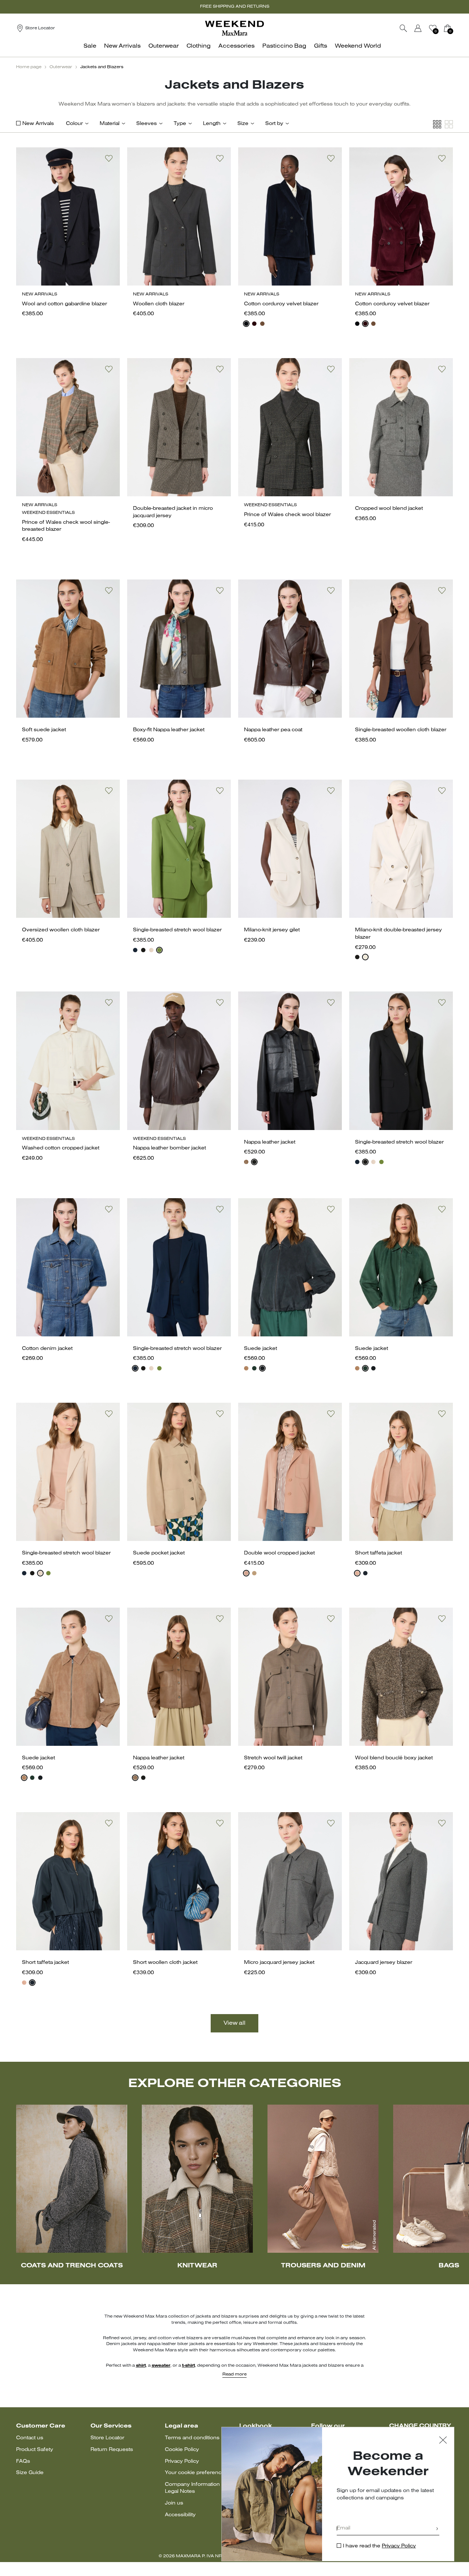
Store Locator (107, 2438)
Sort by (274, 124)
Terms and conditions (192, 2438)
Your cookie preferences (196, 2473)
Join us (174, 2503)
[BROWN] (246, 1162)
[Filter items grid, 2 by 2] (449, 124)
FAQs (23, 2461)
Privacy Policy (182, 2461)
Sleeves (147, 124)
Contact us (30, 2438)
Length (212, 124)
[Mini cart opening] (456, 28)
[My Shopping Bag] (447, 28)
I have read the (379, 2546)
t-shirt (189, 2366)
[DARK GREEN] (254, 1368)
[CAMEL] (254, 1573)
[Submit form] (437, 2529)
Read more (234, 2374)
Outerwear (61, 67)
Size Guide (30, 2473)
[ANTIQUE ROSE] (246, 1573)
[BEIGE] (246, 1368)
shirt (141, 2366)
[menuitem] (92, 50)
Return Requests (112, 2450)
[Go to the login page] (418, 28)
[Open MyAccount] (425, 28)
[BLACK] (143, 950)
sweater (161, 2366)
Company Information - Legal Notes (194, 2488)
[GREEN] (159, 950)
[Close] (443, 2441)
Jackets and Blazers (102, 67)
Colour (74, 124)
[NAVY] (246, 324)
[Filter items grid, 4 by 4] (437, 124)
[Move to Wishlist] (109, 158)
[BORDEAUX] (254, 324)
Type (180, 124)
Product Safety (35, 2450)
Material (110, 124)
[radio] (246, 324)
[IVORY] (365, 957)
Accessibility (180, 2515)
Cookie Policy (182, 2450)
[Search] (403, 28)
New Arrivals (38, 124)
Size (243, 124)
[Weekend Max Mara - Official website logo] (234, 28)
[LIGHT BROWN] (262, 324)
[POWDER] (151, 950)
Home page (29, 67)
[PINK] (357, 1573)
